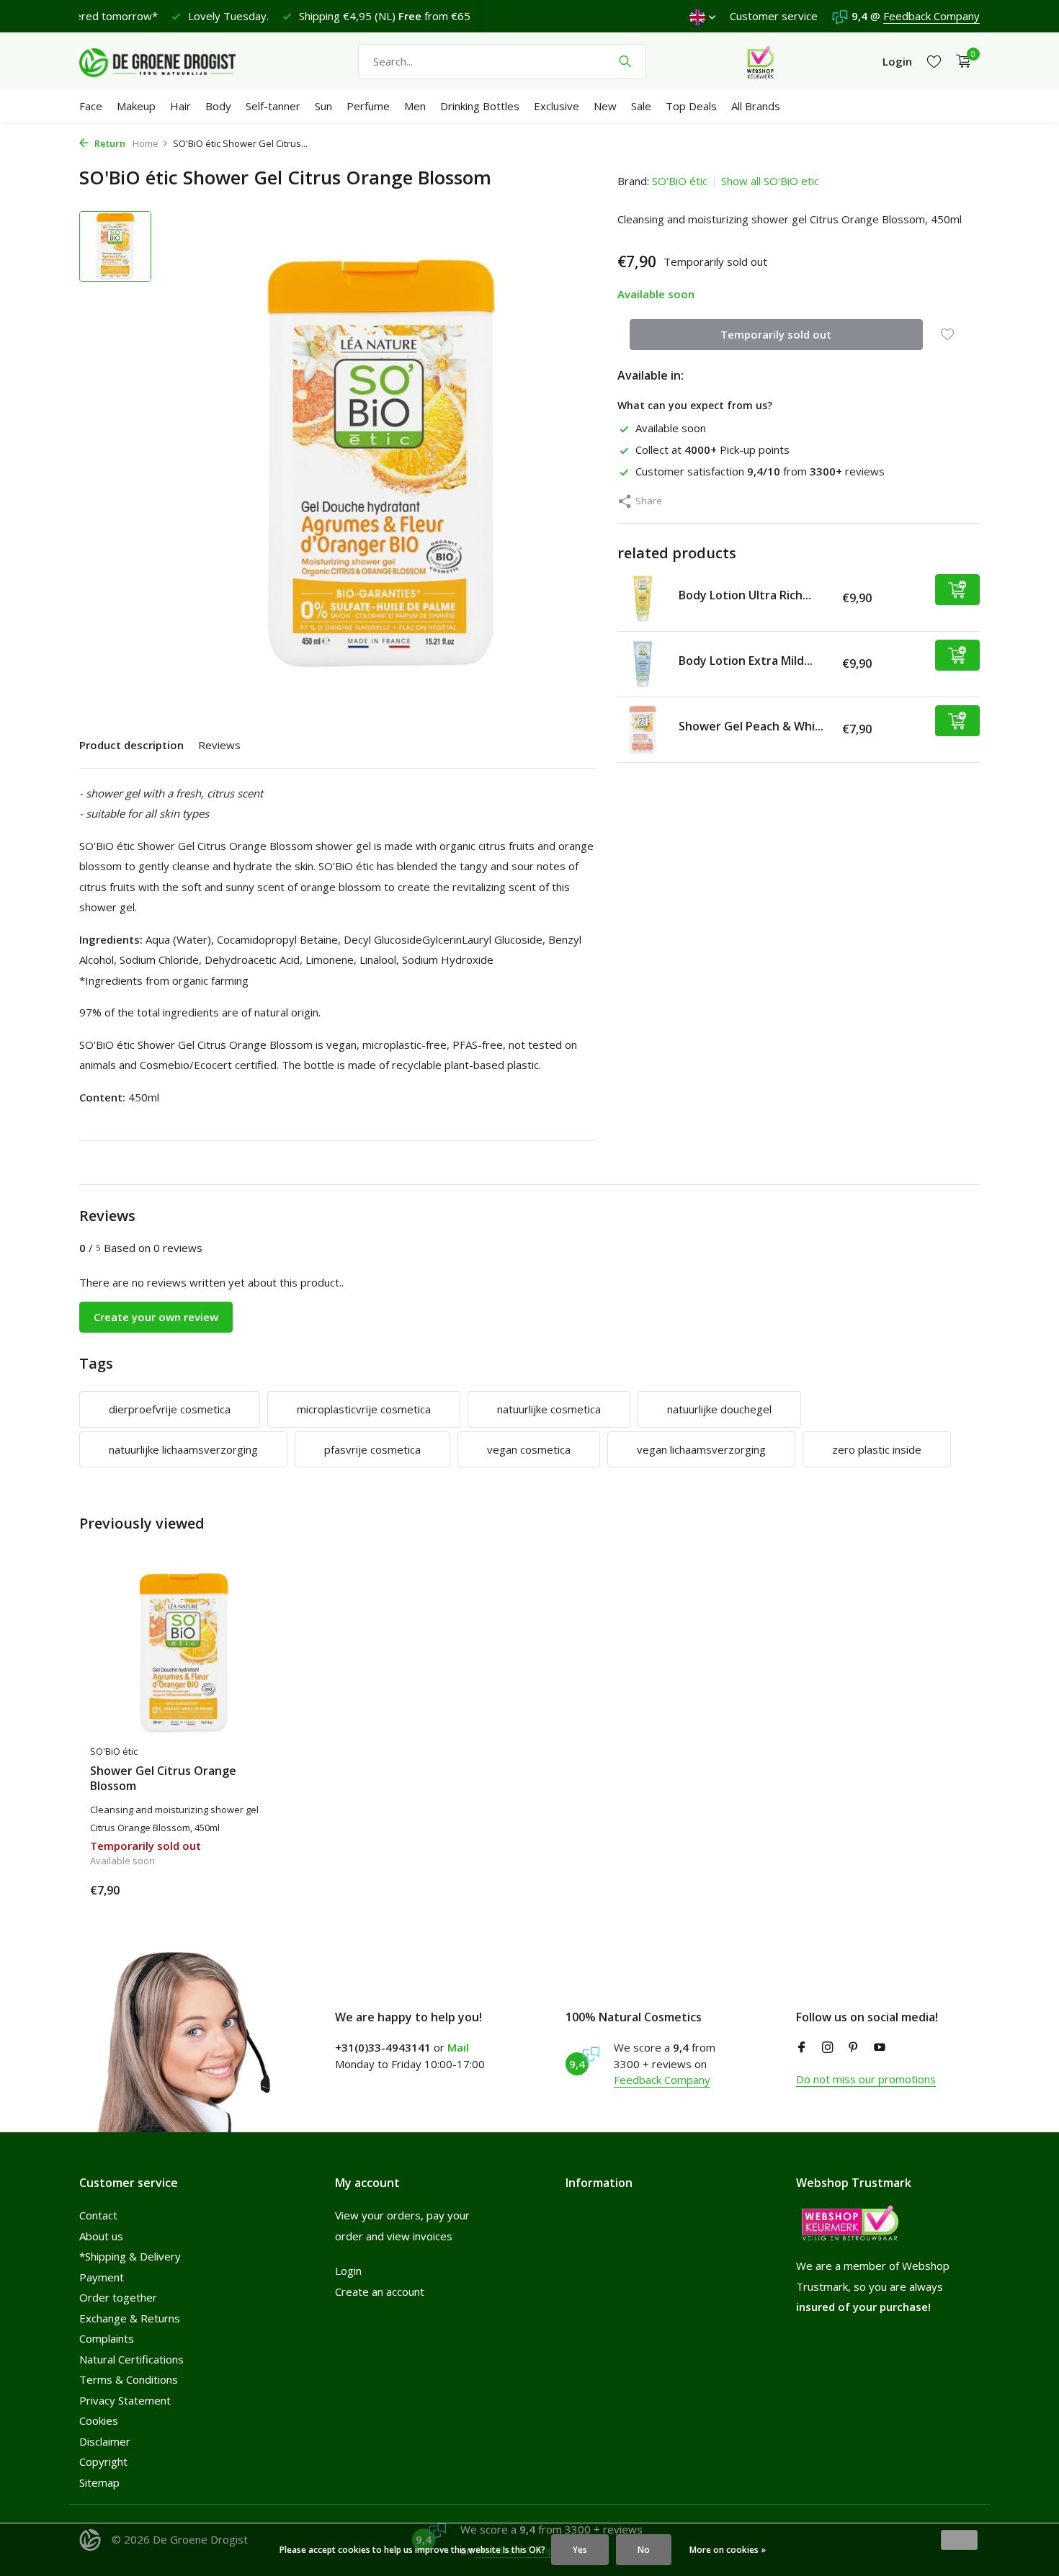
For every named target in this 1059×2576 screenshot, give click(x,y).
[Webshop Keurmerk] (760, 61)
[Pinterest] (854, 2048)
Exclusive (557, 106)
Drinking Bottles (480, 106)
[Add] (957, 590)
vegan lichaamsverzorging (701, 1449)
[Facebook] (802, 2048)
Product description (131, 745)
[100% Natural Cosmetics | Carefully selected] (169, 61)
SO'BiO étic (680, 181)
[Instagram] (828, 2048)
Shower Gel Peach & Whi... (751, 726)
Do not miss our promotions (866, 2079)
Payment (102, 2277)
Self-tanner (273, 106)
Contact (98, 2215)
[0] (960, 62)
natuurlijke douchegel (719, 1409)
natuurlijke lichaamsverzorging (183, 1449)
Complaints (107, 2338)
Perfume (368, 106)
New (605, 106)
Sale (641, 106)
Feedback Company (931, 16)
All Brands (756, 106)
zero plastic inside (877, 1449)
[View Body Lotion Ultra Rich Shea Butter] (643, 599)
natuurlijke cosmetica (549, 1409)
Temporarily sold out (776, 334)
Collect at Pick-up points (712, 450)
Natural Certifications (131, 2359)
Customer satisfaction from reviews (760, 471)
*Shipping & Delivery (130, 2256)
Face (91, 106)
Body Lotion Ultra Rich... (745, 595)
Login (348, 2271)
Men (415, 106)
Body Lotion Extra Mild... (746, 661)
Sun (323, 106)
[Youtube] (880, 2048)
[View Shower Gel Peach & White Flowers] (643, 730)
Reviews (219, 745)
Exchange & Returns (130, 2318)
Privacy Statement (125, 2400)
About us (101, 2236)
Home (146, 143)
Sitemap (99, 2482)
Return (109, 143)
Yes (580, 2550)
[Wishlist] (934, 62)
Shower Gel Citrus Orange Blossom (163, 1779)
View (254, 1889)
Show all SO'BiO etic (770, 181)
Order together (118, 2297)
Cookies (99, 2420)
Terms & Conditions (129, 2379)
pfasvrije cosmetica (372, 1449)
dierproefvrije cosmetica (170, 1409)
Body (218, 106)
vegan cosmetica (529, 1449)
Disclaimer (105, 2441)
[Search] (625, 61)
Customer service (774, 16)
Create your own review (156, 1317)
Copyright (103, 2461)
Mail (458, 2047)
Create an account (380, 2291)
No (644, 2550)
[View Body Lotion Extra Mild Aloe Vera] (643, 664)
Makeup (136, 106)
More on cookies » (728, 2550)
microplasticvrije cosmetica (364, 1409)
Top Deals (691, 106)
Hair (180, 106)
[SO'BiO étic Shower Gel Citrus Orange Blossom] (184, 1653)
